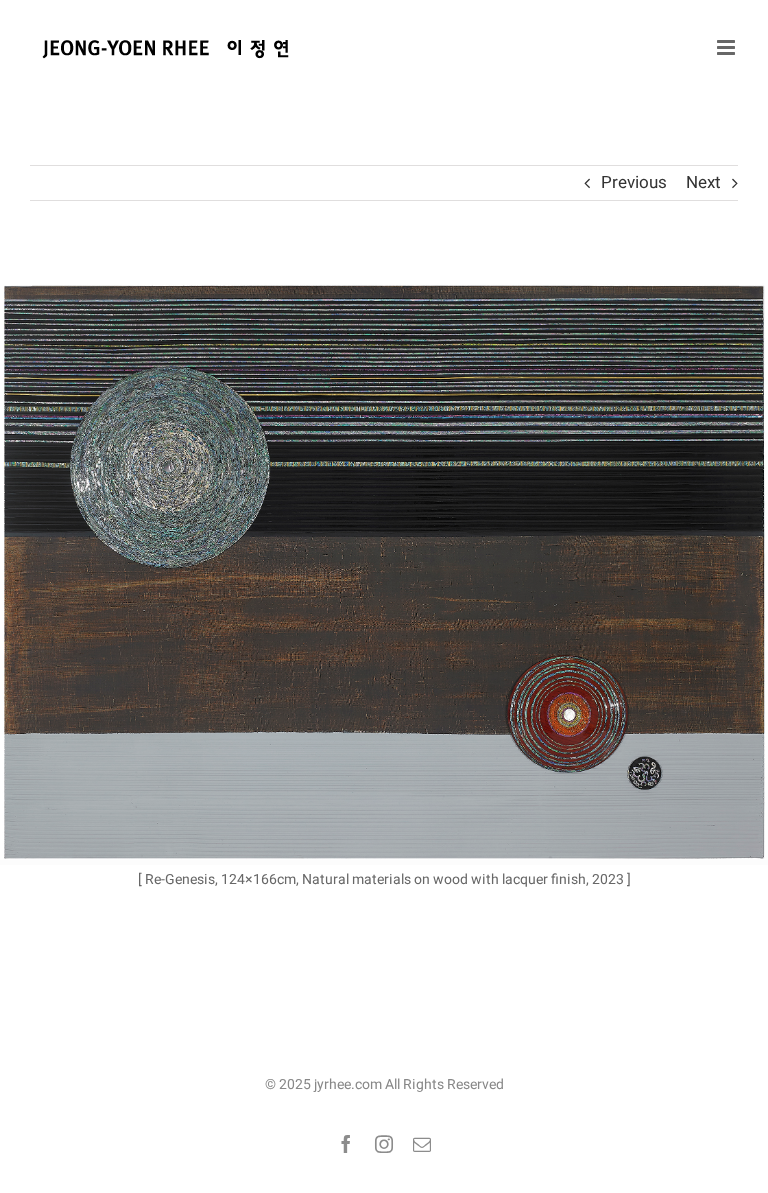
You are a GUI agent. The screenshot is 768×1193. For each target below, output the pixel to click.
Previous (634, 182)
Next (703, 182)
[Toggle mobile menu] (727, 47)
